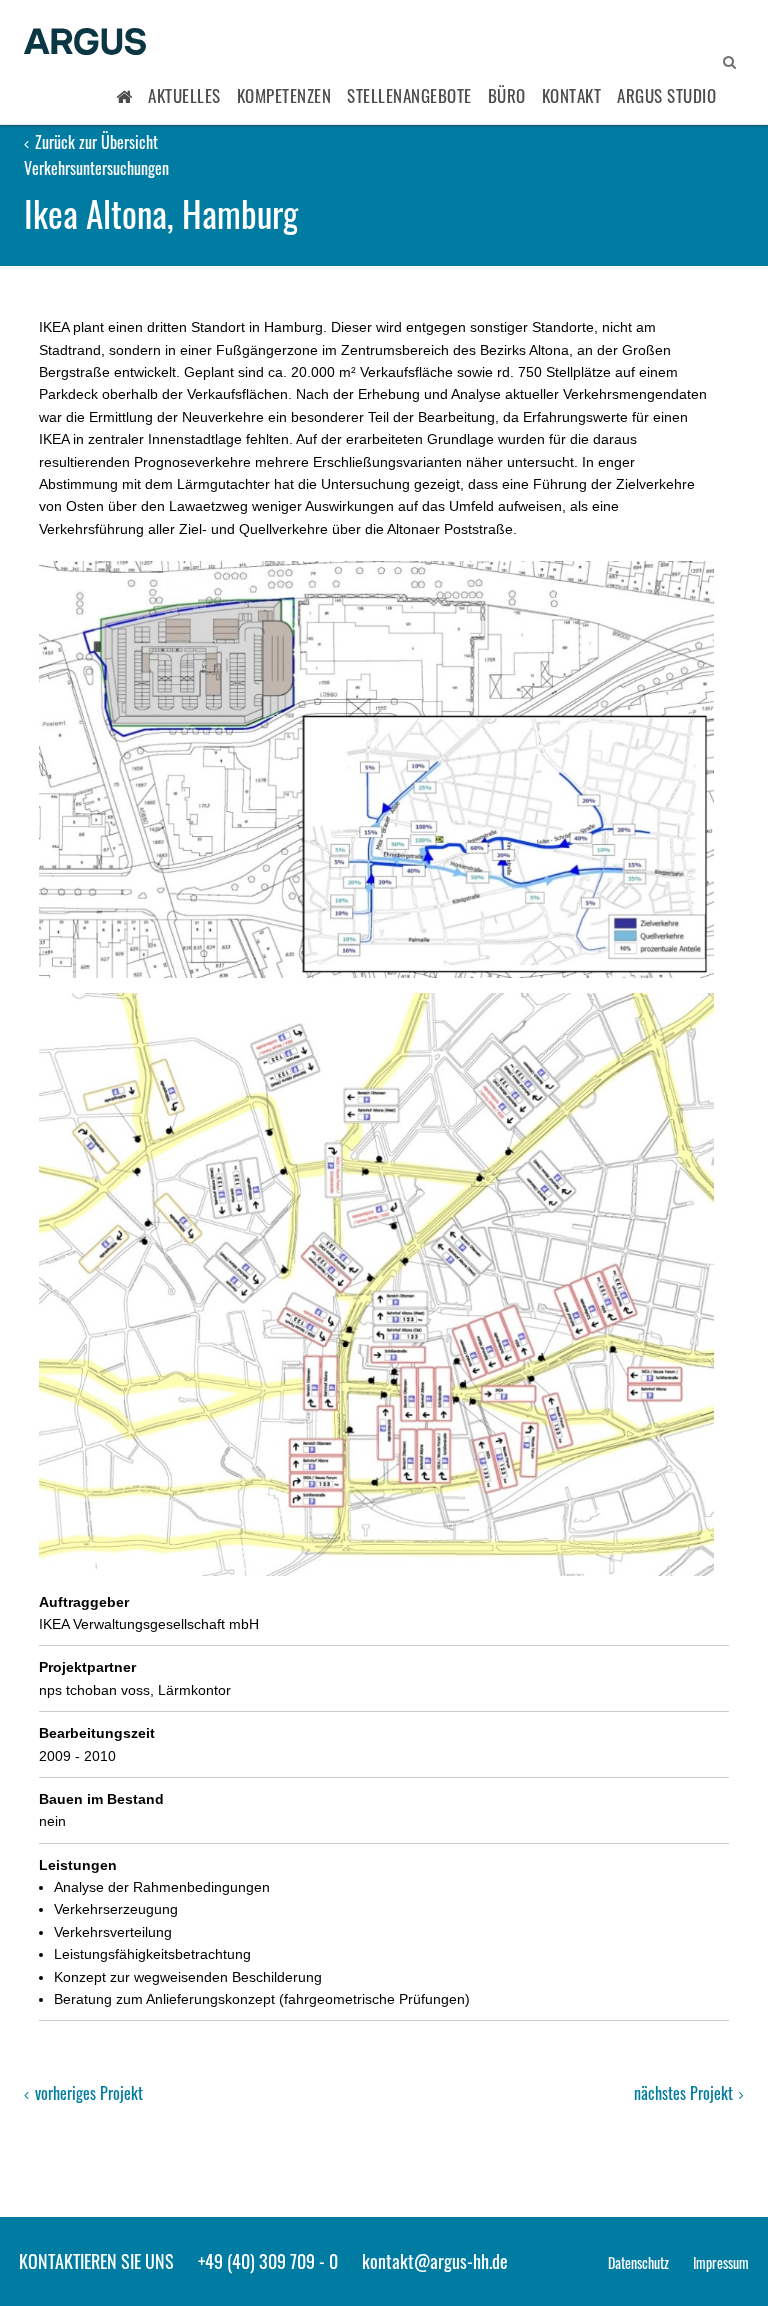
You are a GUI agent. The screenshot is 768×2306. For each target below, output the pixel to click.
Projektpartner (87, 1667)
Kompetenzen (284, 95)
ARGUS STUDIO (666, 95)
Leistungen (78, 1865)
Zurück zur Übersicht (94, 142)
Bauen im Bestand (101, 1799)
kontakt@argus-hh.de (435, 2261)
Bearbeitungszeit (97, 1733)
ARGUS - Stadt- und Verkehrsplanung (85, 43)
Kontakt (572, 95)
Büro (507, 95)
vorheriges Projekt (87, 2093)
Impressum (721, 2262)
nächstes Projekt (685, 2093)
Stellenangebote (409, 95)
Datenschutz (638, 2262)
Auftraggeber (84, 1602)
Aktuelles (184, 95)
